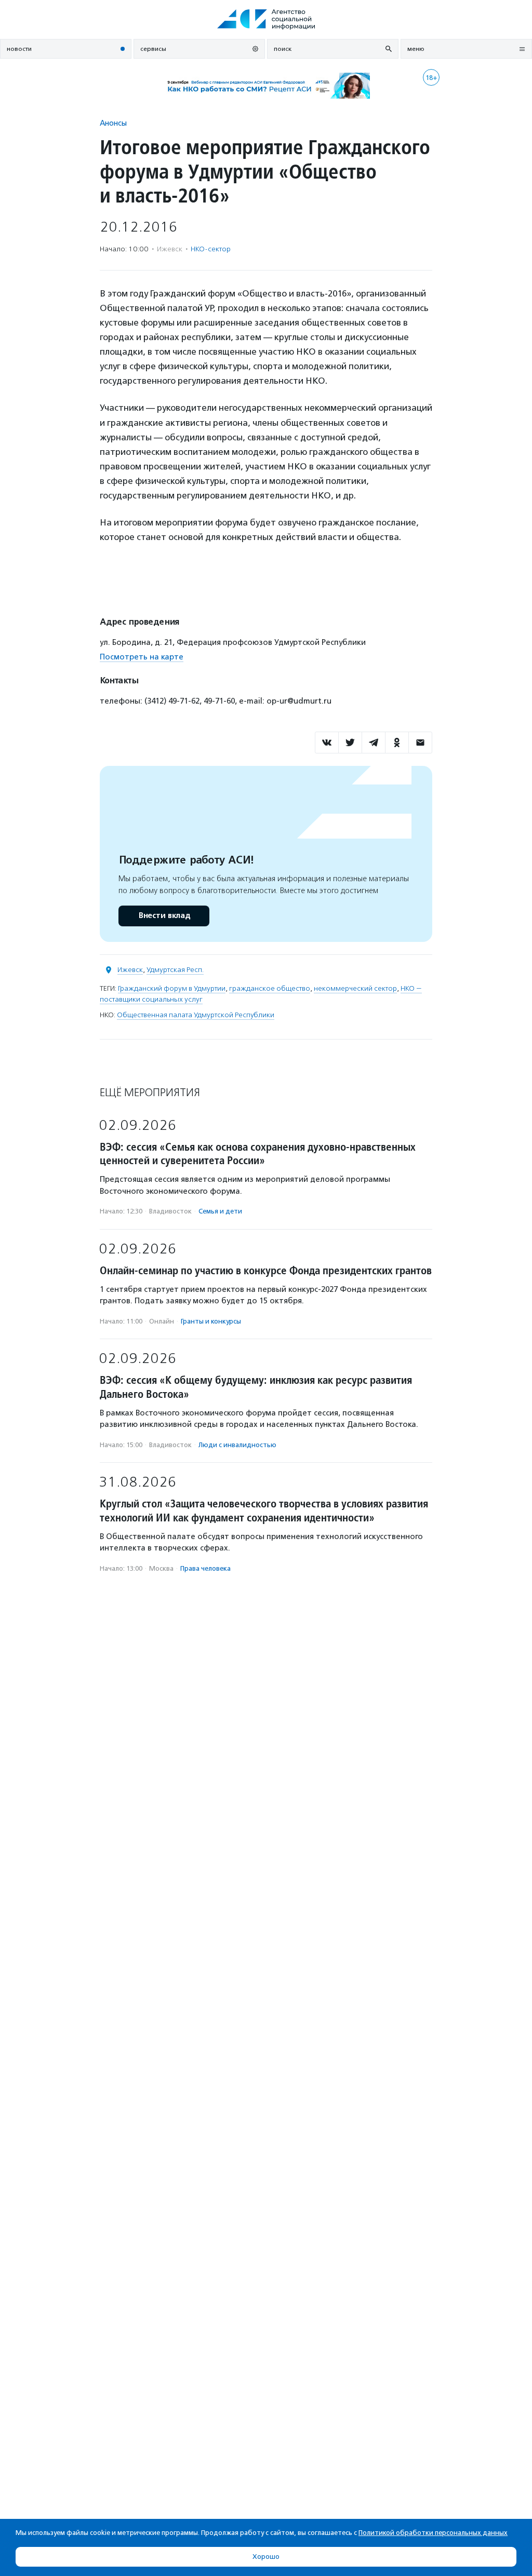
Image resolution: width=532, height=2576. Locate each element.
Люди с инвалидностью (237, 1445)
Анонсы (113, 123)
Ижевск (130, 970)
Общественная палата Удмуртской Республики (196, 1015)
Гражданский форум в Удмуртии (172, 988)
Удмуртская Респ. (175, 970)
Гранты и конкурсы (211, 1321)
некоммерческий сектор (355, 988)
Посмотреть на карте (142, 657)
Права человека (205, 1568)
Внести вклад (164, 916)
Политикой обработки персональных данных (433, 2533)
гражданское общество (270, 988)
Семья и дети (220, 1211)
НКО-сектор (211, 249)
